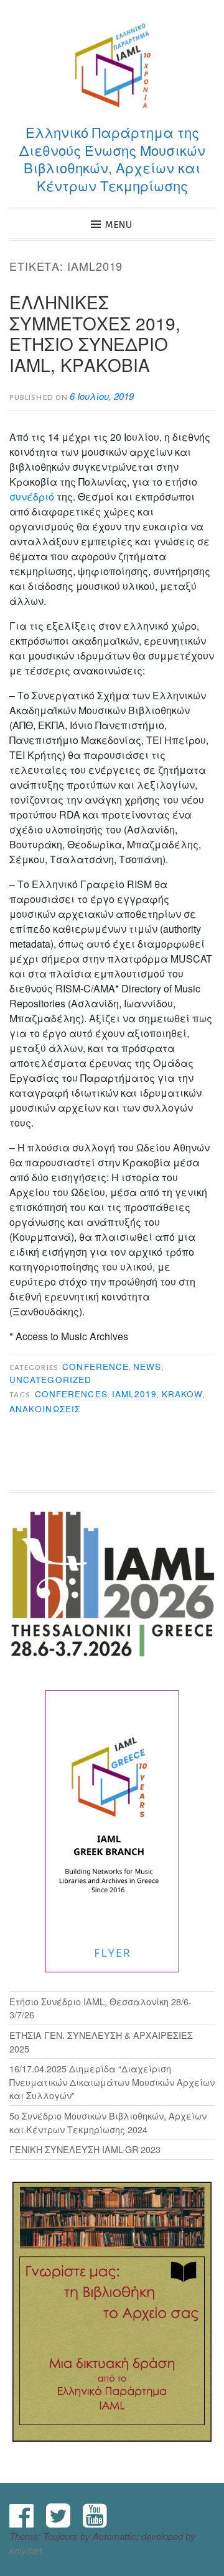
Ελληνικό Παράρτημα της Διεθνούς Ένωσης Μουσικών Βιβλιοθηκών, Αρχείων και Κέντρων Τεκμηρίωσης (112, 159)
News (147, 1367)
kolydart (26, 2550)
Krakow (182, 1394)
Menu (119, 225)
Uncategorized (50, 1380)
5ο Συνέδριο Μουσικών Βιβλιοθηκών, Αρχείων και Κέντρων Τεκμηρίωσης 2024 (108, 2122)
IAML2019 (135, 1394)
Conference (96, 1367)
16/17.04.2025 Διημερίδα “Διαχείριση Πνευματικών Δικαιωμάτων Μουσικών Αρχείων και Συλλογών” (112, 2082)
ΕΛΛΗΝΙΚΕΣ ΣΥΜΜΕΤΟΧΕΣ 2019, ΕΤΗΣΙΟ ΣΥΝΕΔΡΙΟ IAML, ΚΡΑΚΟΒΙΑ (95, 333)
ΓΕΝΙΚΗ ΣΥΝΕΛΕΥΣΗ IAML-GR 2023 (85, 2149)
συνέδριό (32, 497)
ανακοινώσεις (45, 1409)
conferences (71, 1394)
